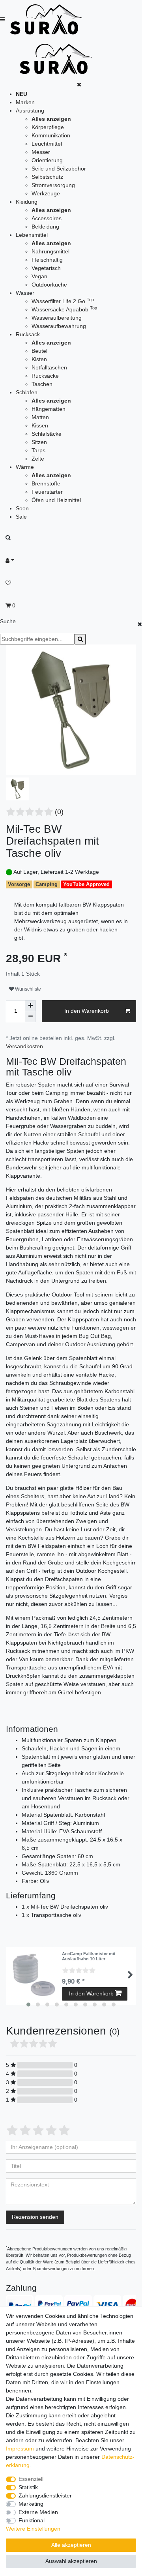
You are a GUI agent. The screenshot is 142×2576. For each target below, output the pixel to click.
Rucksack (28, 334)
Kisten (39, 359)
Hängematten (49, 409)
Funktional (32, 2520)
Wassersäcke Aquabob (64, 309)
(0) (59, 812)
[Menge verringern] (30, 1017)
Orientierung (47, 160)
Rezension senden (35, 2217)
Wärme (25, 467)
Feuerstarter (47, 492)
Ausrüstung (30, 111)
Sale (21, 517)
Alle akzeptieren (71, 2545)
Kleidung (27, 202)
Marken (25, 102)
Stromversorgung (53, 185)
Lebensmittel (32, 235)
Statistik (28, 2487)
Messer (41, 152)
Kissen (40, 425)
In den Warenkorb (87, 1011)
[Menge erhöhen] (30, 1006)
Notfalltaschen (49, 367)
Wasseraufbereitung (57, 318)
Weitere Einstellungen (33, 2529)
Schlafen (27, 392)
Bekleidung (45, 227)
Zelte (38, 459)
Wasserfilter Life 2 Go (63, 301)
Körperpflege (48, 127)
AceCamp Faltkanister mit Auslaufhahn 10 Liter (89, 1956)
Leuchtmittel (47, 144)
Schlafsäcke (47, 434)
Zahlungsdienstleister (45, 2495)
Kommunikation (51, 135)
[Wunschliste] (71, 583)
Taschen (42, 384)
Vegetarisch (46, 268)
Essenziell (31, 2479)
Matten (40, 417)
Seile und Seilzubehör (59, 169)
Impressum (20, 2449)
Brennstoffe (46, 483)
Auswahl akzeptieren (71, 2561)
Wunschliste (27, 989)
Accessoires (47, 218)
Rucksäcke (45, 376)
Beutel (39, 351)
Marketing (31, 2504)
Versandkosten (24, 1046)
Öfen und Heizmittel (56, 500)
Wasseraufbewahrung (59, 326)
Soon (22, 508)
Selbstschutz (47, 177)
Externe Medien (38, 2512)
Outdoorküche (49, 285)
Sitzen (39, 442)
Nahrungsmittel (50, 251)
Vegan (39, 276)
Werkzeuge (46, 193)
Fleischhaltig (47, 260)
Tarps (38, 450)
